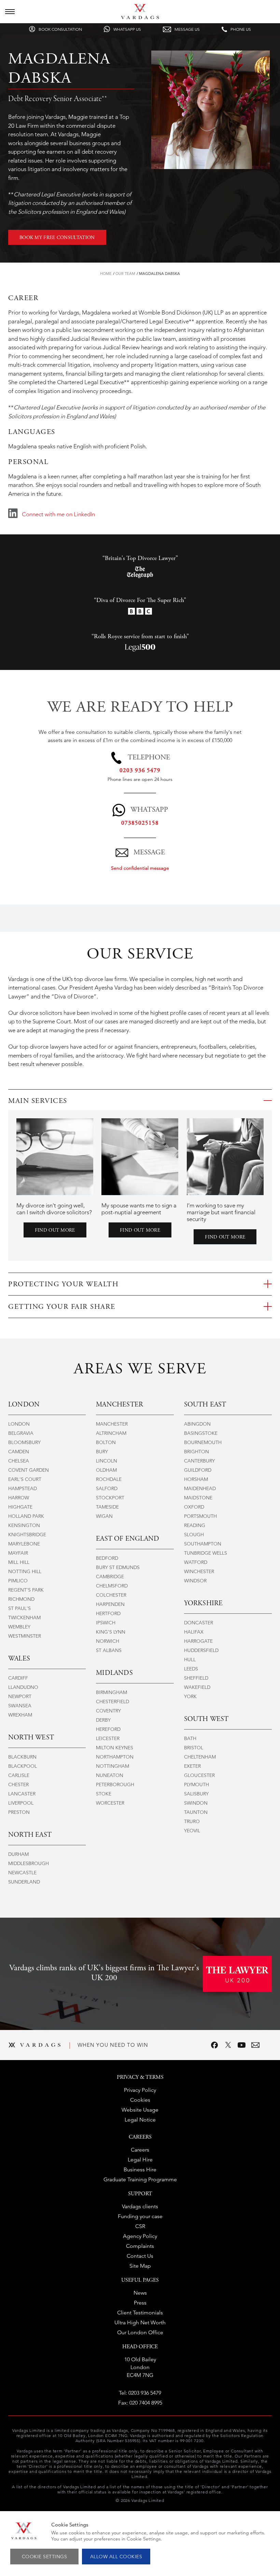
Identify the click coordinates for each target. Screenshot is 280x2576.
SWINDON (196, 1803)
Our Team (125, 274)
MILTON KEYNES (115, 1748)
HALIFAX (194, 1632)
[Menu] (10, 12)
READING (195, 1525)
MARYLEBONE (24, 1544)
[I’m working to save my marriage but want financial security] (225, 1157)
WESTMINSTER (25, 1636)
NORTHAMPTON (115, 1757)
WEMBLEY (19, 1627)
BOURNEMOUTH (203, 1442)
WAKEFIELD (197, 1687)
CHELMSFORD (112, 1586)
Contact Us (140, 2256)
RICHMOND (21, 1599)
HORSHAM (196, 1479)
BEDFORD (107, 1558)
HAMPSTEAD (23, 1488)
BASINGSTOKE (201, 1433)
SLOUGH (194, 1535)
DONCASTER (199, 1623)
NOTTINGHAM (113, 1766)
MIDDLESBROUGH (29, 1863)
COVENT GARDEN (29, 1470)
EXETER (192, 1766)
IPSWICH (106, 1623)
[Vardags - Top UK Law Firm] (140, 17)
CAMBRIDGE (110, 1577)
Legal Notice (140, 2120)
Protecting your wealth (63, 1285)
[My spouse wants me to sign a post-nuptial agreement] (140, 1157)
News (140, 2293)
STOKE (104, 1794)
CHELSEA (19, 1461)
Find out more (55, 1231)
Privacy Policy (140, 2090)
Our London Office (140, 2332)
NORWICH (108, 1641)
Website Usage (140, 2110)
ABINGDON (197, 1424)
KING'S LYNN (111, 1632)
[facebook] (214, 2045)
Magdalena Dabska (159, 274)
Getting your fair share (62, 1307)
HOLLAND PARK (26, 1516)
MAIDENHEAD (200, 1488)
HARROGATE (198, 1641)
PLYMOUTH (197, 1784)
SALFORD (107, 1488)
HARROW (19, 1498)
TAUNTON (196, 1812)
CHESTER (18, 1784)
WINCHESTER (199, 1571)
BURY (102, 1452)
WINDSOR (195, 1581)
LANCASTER (22, 1794)
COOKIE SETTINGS (45, 2557)
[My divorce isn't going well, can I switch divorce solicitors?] (55, 1157)
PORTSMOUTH (200, 1516)
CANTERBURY (199, 1461)
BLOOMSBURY (24, 1442)
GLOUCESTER (199, 1775)
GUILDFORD (198, 1470)
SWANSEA (20, 1706)
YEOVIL (192, 1831)
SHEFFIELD (196, 1678)
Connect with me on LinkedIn (58, 514)
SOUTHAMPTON (203, 1544)
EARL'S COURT (25, 1479)
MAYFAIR (18, 1553)
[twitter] (228, 2045)
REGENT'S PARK (26, 1590)
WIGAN (104, 1516)
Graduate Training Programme (140, 2179)
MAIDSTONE (198, 1498)
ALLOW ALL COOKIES (116, 2557)
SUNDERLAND (24, 1882)
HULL (190, 1660)
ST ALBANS (109, 1650)
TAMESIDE (107, 1507)
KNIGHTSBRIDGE (27, 1535)
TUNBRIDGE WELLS (206, 1553)
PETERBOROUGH (115, 1784)
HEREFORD (108, 1729)
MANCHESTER (112, 1424)
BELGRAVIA (21, 1433)
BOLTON (106, 1442)
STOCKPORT (110, 1498)
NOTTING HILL (25, 1571)
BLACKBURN (22, 1757)
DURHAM (18, 1854)
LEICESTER (108, 1738)
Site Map (140, 2266)
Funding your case (140, 2216)
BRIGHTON (197, 1452)
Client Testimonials (140, 2313)
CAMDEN (19, 1452)
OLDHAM (106, 1470)
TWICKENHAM (24, 1618)
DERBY (103, 1720)
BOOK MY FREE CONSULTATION (57, 238)
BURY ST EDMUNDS (118, 1567)
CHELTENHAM (200, 1757)
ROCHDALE (109, 1479)
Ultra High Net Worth (140, 2322)
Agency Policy (140, 2236)
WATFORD (196, 1562)
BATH (190, 1738)
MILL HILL (19, 1562)
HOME (106, 274)
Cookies (140, 2100)
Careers (140, 2150)
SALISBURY (196, 1794)
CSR (140, 2226)
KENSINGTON (24, 1525)
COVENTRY (108, 1711)
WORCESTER (110, 1803)
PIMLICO (18, 1581)
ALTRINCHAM (111, 1433)
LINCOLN (107, 1461)
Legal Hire (140, 2160)
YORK (190, 1696)
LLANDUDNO (23, 1687)
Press (140, 2303)
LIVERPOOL (21, 1803)
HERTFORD (108, 1613)
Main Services (38, 1101)
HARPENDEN (110, 1604)
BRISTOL (194, 1748)
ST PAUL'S (19, 1608)
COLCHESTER (111, 1595)
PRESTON (19, 1812)
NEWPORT (20, 1696)
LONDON (19, 1424)
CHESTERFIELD (113, 1702)
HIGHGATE (20, 1507)
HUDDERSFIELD (201, 1650)
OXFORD (194, 1507)
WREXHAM (20, 1715)
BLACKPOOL (23, 1766)
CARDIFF (18, 1678)
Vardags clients (140, 2206)
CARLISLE (19, 1775)
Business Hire (140, 2169)
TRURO (192, 1821)
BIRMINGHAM (111, 1692)
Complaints (140, 2246)
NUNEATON (110, 1775)
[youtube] (242, 2045)
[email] (255, 2045)
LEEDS (191, 1669)
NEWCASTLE (22, 1873)
